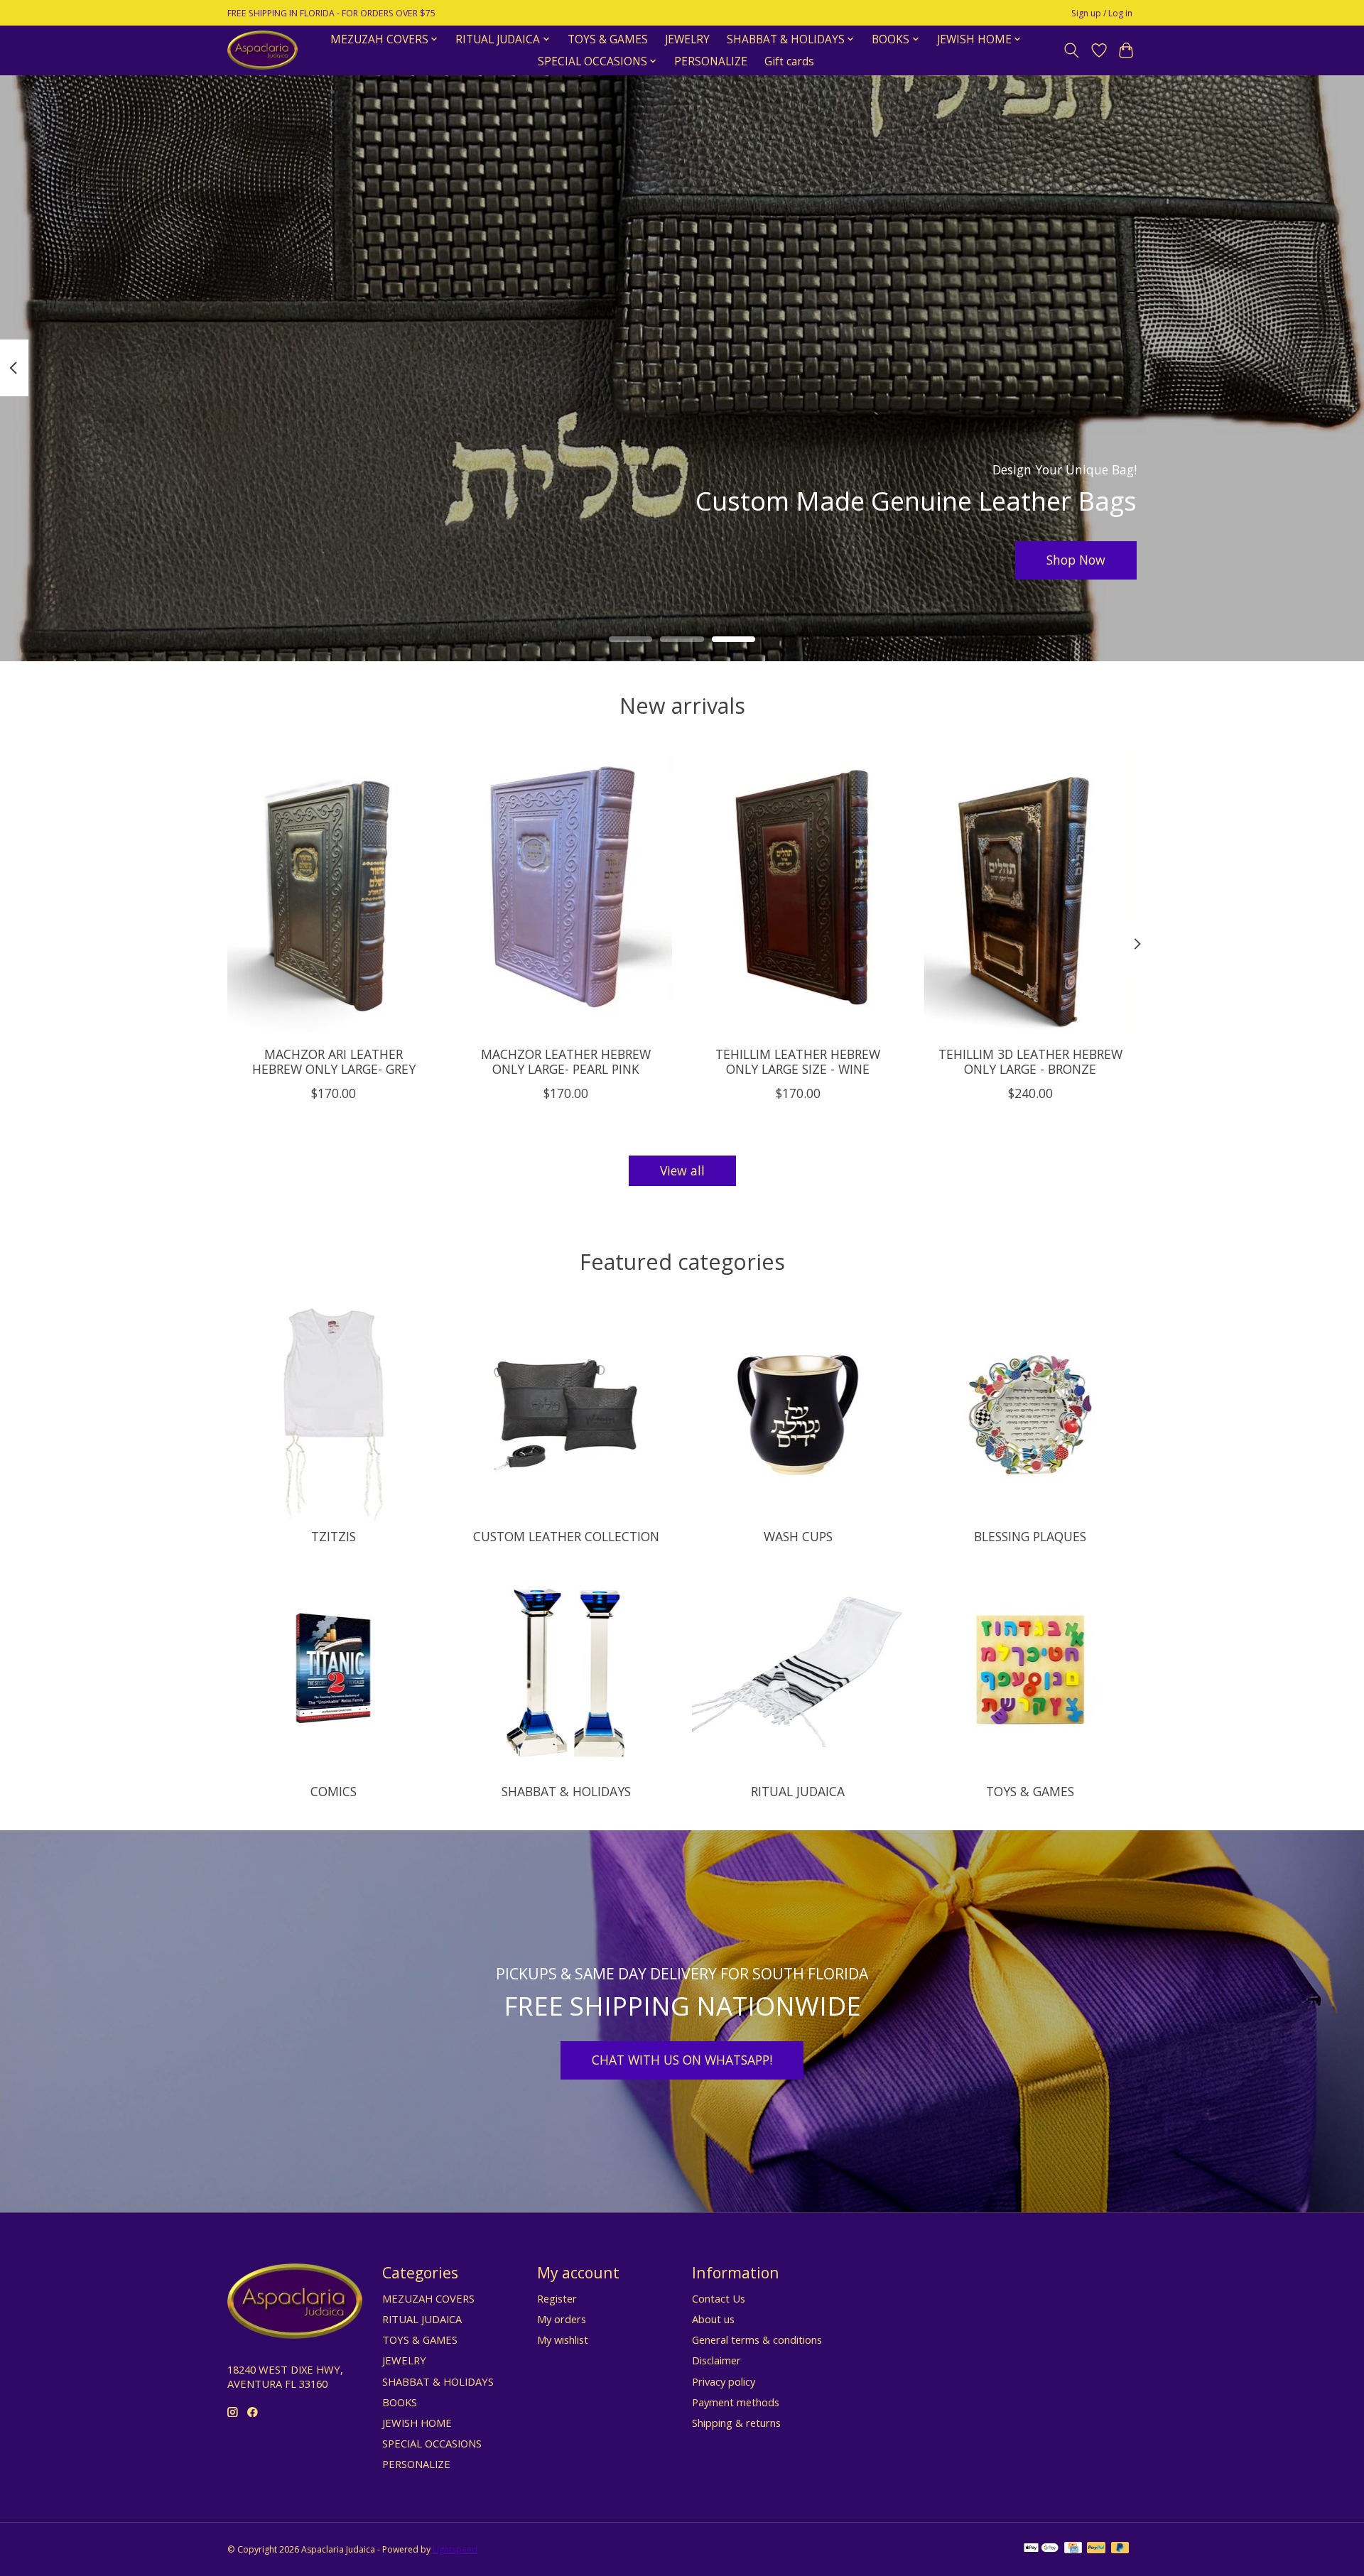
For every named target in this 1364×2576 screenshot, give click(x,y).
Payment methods (736, 2402)
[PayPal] (1096, 2549)
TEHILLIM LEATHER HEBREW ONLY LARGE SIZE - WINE (798, 1061)
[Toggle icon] (1072, 50)
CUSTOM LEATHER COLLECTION (566, 1536)
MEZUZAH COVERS (428, 2298)
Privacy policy (724, 2381)
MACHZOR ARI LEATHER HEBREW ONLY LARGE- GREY (334, 1061)
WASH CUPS (798, 1536)
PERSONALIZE (711, 61)
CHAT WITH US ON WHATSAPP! (682, 2060)
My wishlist (563, 2339)
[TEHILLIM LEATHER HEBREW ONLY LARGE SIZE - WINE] (798, 893)
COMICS (334, 1791)
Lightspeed (455, 2549)
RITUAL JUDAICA (798, 1791)
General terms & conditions (757, 2339)
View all (682, 1170)
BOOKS (400, 2402)
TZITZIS (334, 1536)
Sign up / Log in (1102, 13)
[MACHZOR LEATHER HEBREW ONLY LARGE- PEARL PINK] (566, 893)
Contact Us (719, 2298)
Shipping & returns (736, 2423)
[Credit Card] (1073, 2549)
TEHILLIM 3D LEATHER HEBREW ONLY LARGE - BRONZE (1030, 1061)
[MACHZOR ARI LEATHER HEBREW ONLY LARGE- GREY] (334, 893)
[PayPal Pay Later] (1120, 2549)
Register (557, 2298)
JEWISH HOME (417, 2423)
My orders (562, 2319)
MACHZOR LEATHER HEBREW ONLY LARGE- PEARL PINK (566, 1061)
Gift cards (789, 61)
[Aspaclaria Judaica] (262, 50)
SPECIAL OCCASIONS (432, 2443)
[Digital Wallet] (1041, 2549)
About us (713, 2319)
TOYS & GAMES (608, 39)
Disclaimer (716, 2360)
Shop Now (1076, 560)
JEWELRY (687, 39)
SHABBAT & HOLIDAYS (566, 1791)
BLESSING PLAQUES (1030, 1536)
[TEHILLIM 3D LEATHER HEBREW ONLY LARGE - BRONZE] (1030, 893)
